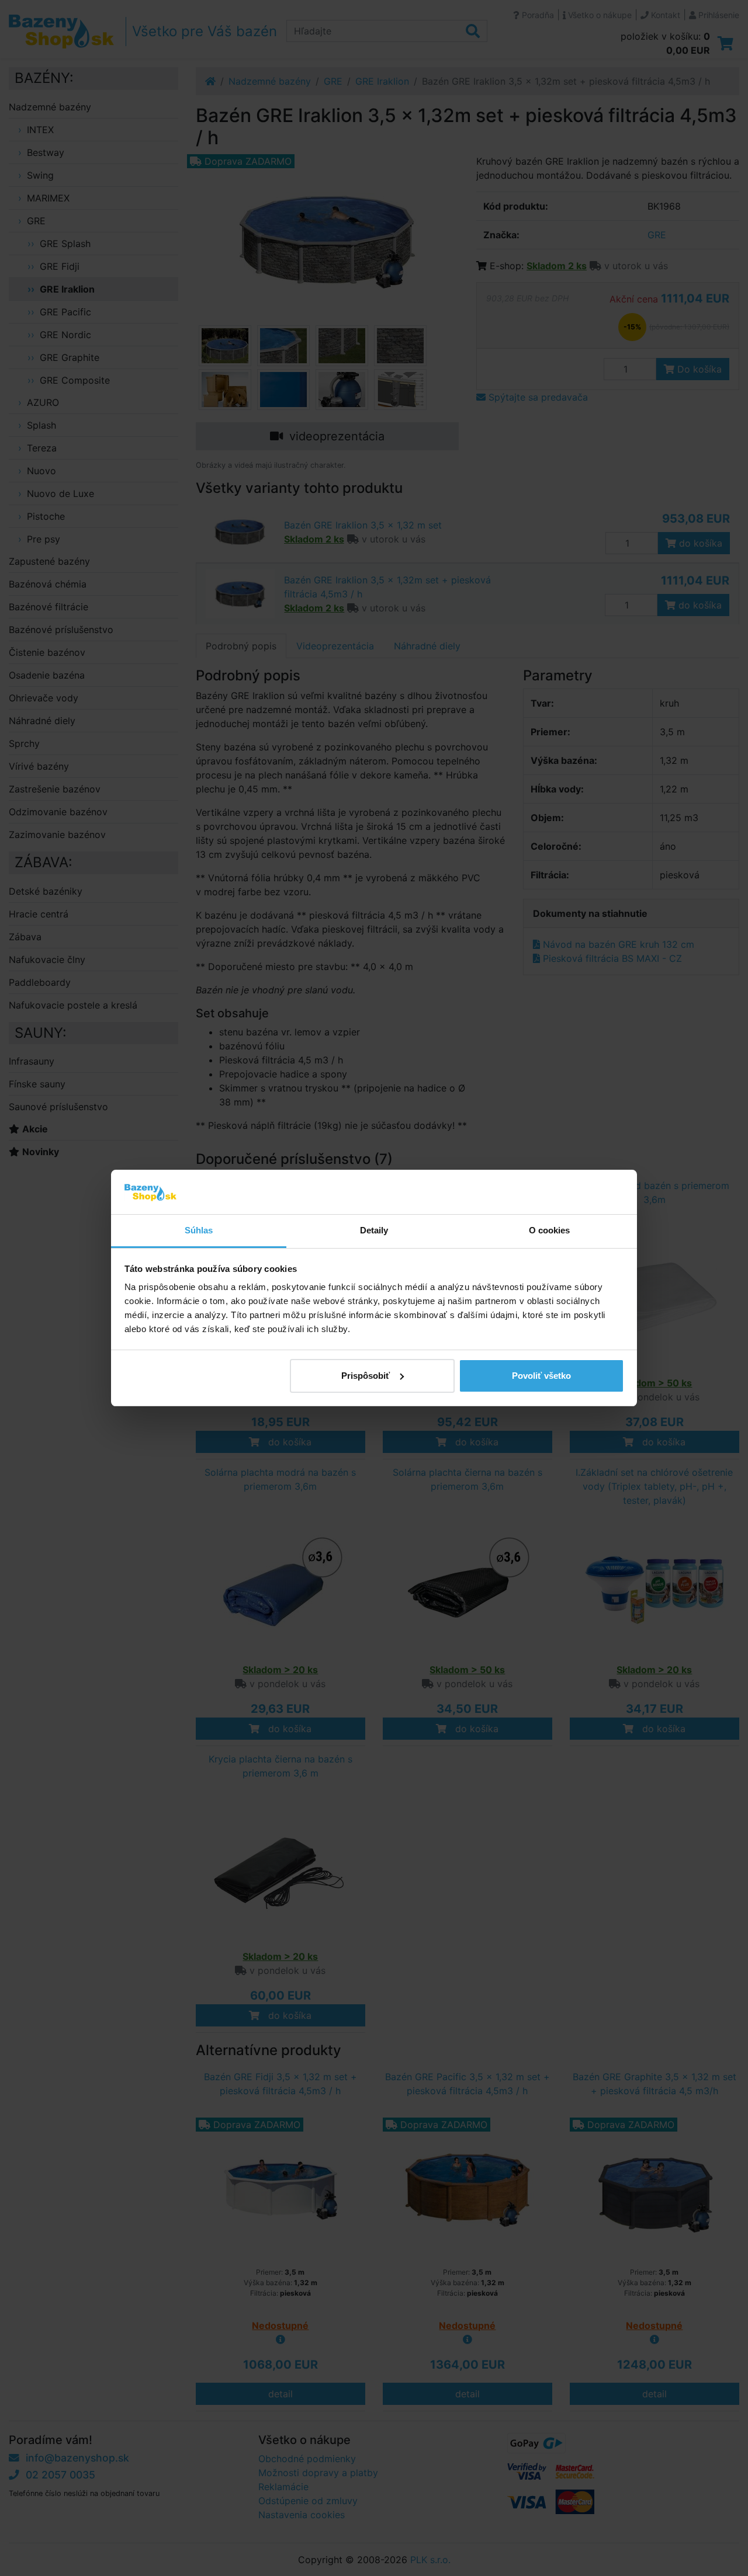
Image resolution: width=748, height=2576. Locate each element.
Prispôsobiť (366, 1376)
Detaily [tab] (374, 1230)
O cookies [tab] (550, 1230)
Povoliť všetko (541, 1376)
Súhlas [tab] (199, 1230)
